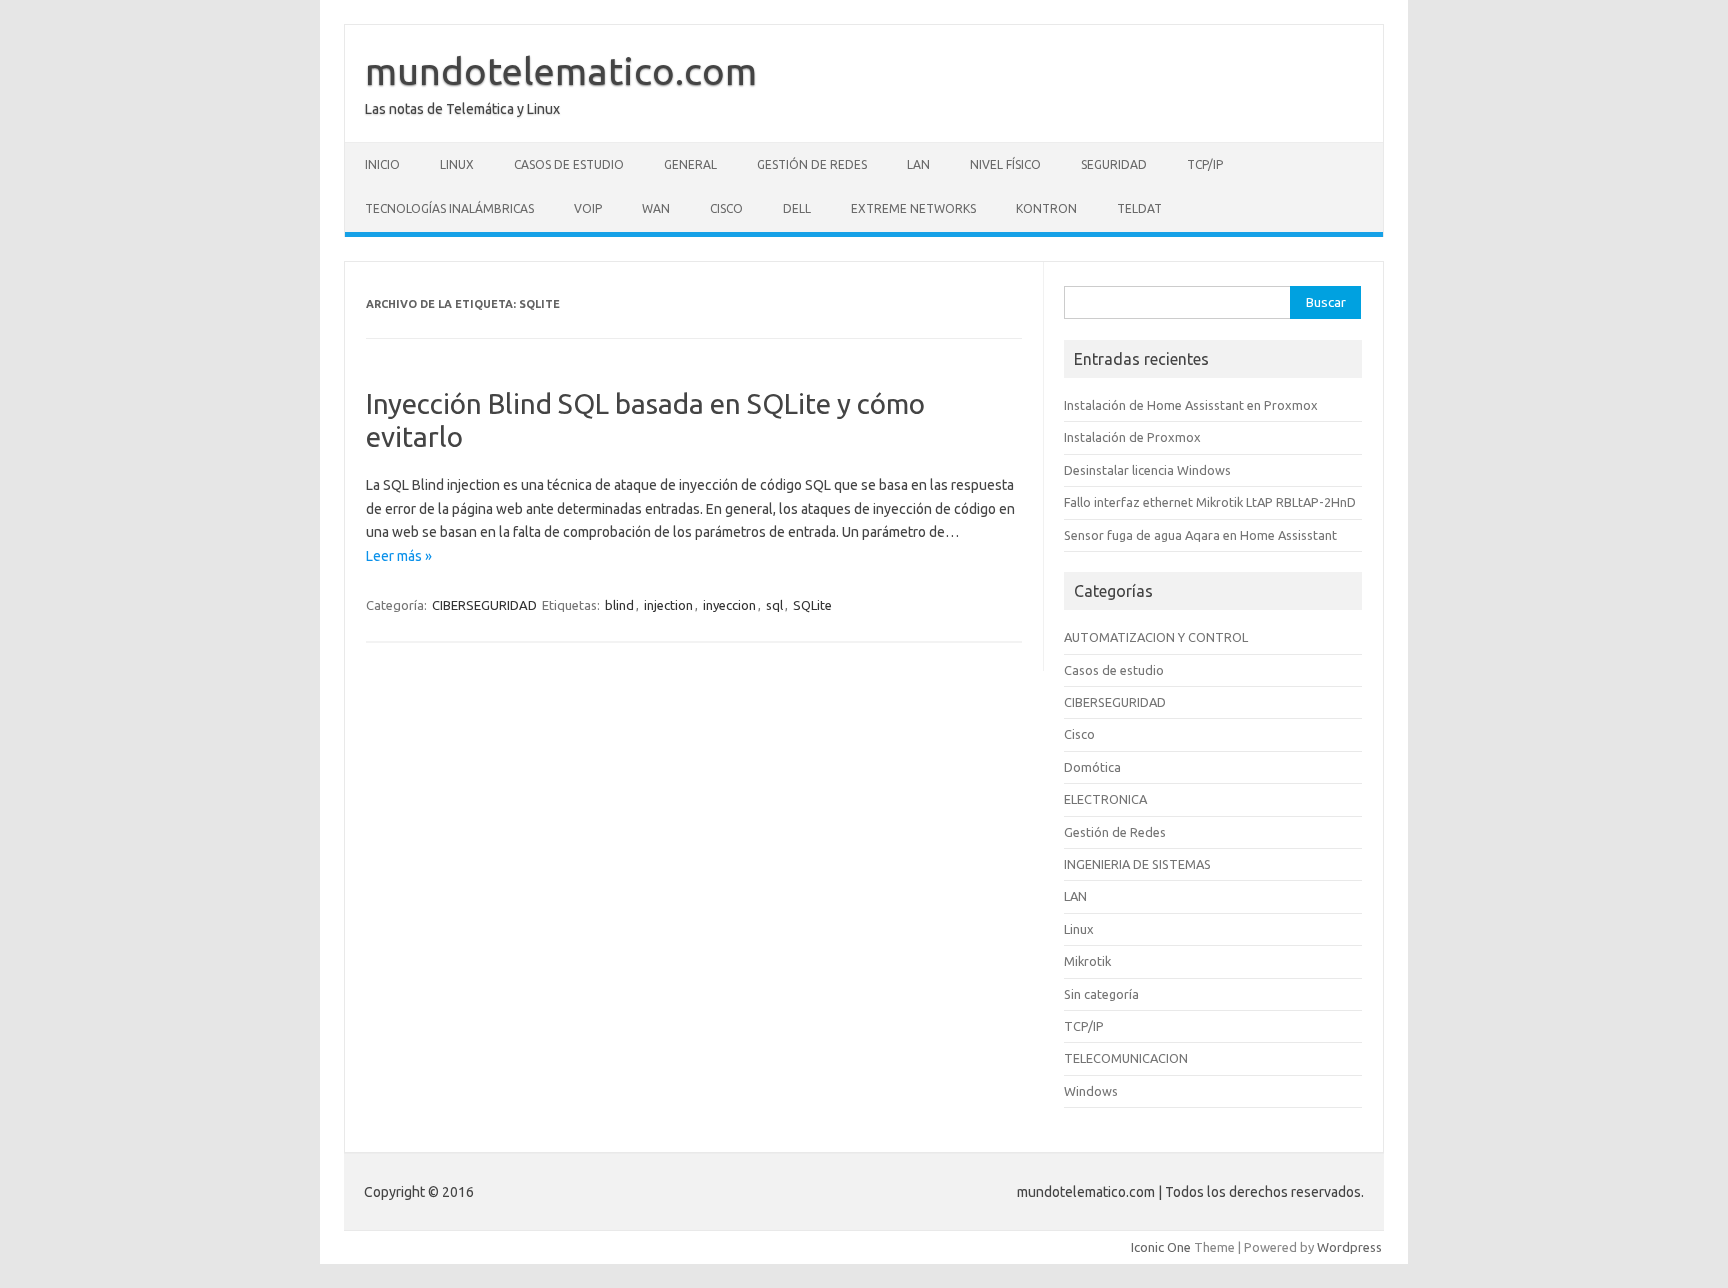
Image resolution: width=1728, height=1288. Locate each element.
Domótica (1092, 767)
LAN (918, 164)
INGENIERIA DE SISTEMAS (1137, 864)
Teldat (1139, 208)
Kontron (1046, 208)
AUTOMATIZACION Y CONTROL (1156, 637)
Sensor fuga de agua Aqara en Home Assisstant (1200, 535)
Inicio (382, 164)
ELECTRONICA (1105, 799)
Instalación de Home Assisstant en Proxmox (1191, 405)
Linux (457, 164)
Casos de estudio (569, 164)
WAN (656, 208)
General (690, 164)
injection (668, 605)
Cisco (726, 208)
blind (619, 605)
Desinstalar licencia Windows (1147, 470)
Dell (797, 208)
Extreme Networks (913, 208)
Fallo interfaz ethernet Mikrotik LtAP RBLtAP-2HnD (1210, 502)
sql (774, 605)
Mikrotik (1087, 961)
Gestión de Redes (812, 164)
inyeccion (729, 605)
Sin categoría (1101, 994)
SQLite (812, 605)
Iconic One (1161, 1247)
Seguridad (1114, 164)
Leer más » (399, 556)
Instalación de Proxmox (1132, 437)
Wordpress (1349, 1247)
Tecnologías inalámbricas (449, 208)
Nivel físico (1005, 164)
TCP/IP (1205, 164)
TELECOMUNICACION (1126, 1058)
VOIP (588, 208)
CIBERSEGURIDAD (484, 605)
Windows (1091, 1091)
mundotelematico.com (561, 71)
